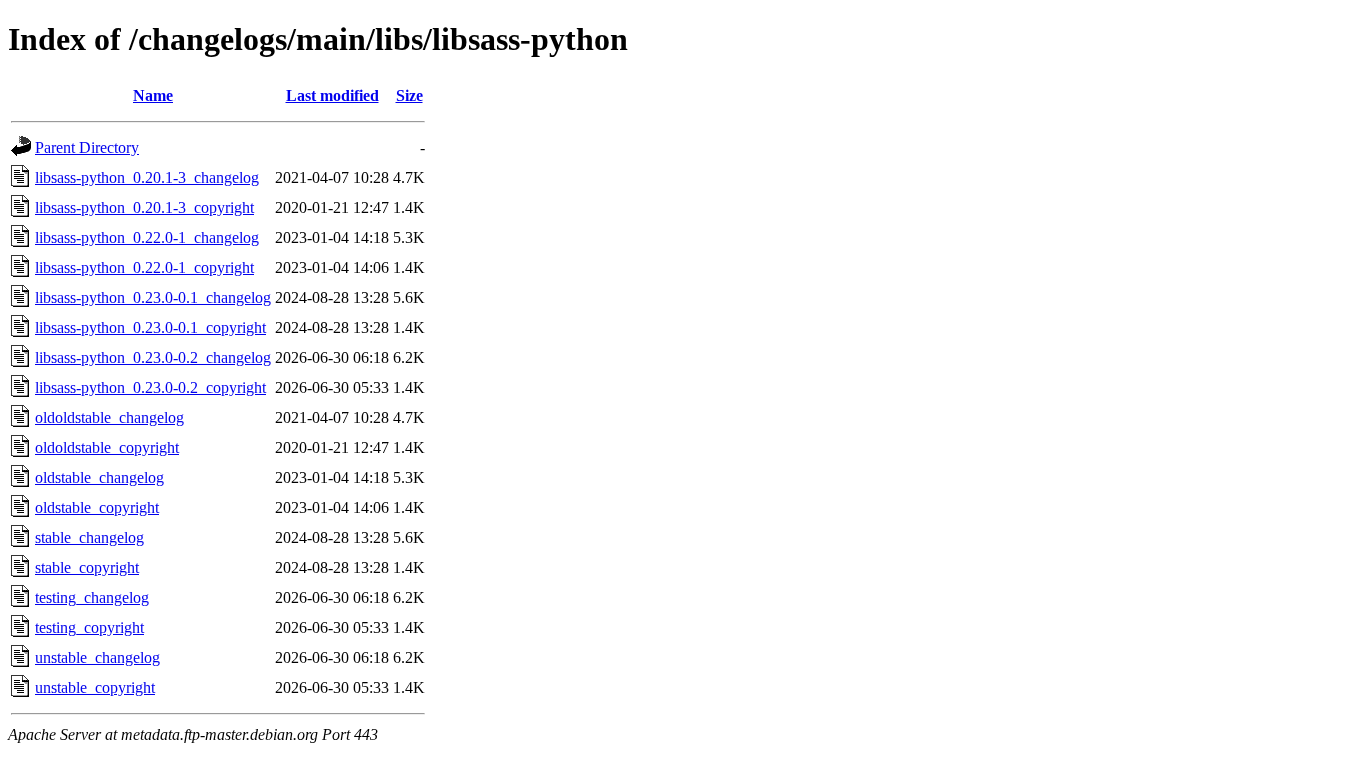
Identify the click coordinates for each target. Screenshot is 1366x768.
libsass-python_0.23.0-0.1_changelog (153, 297)
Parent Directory (87, 147)
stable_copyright (87, 567)
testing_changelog (92, 597)
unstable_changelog (97, 657)
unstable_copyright (95, 687)
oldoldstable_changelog (109, 417)
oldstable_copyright (97, 507)
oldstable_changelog (99, 477)
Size (409, 95)
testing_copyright (89, 627)
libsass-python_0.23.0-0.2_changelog (153, 357)
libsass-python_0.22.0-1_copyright (144, 267)
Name (153, 95)
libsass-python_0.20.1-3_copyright (144, 207)
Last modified (332, 95)
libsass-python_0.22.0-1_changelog (147, 237)
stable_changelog (89, 537)
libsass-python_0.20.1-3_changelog (147, 177)
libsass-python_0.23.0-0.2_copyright (150, 387)
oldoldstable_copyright (107, 447)
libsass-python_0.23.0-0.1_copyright (150, 327)
